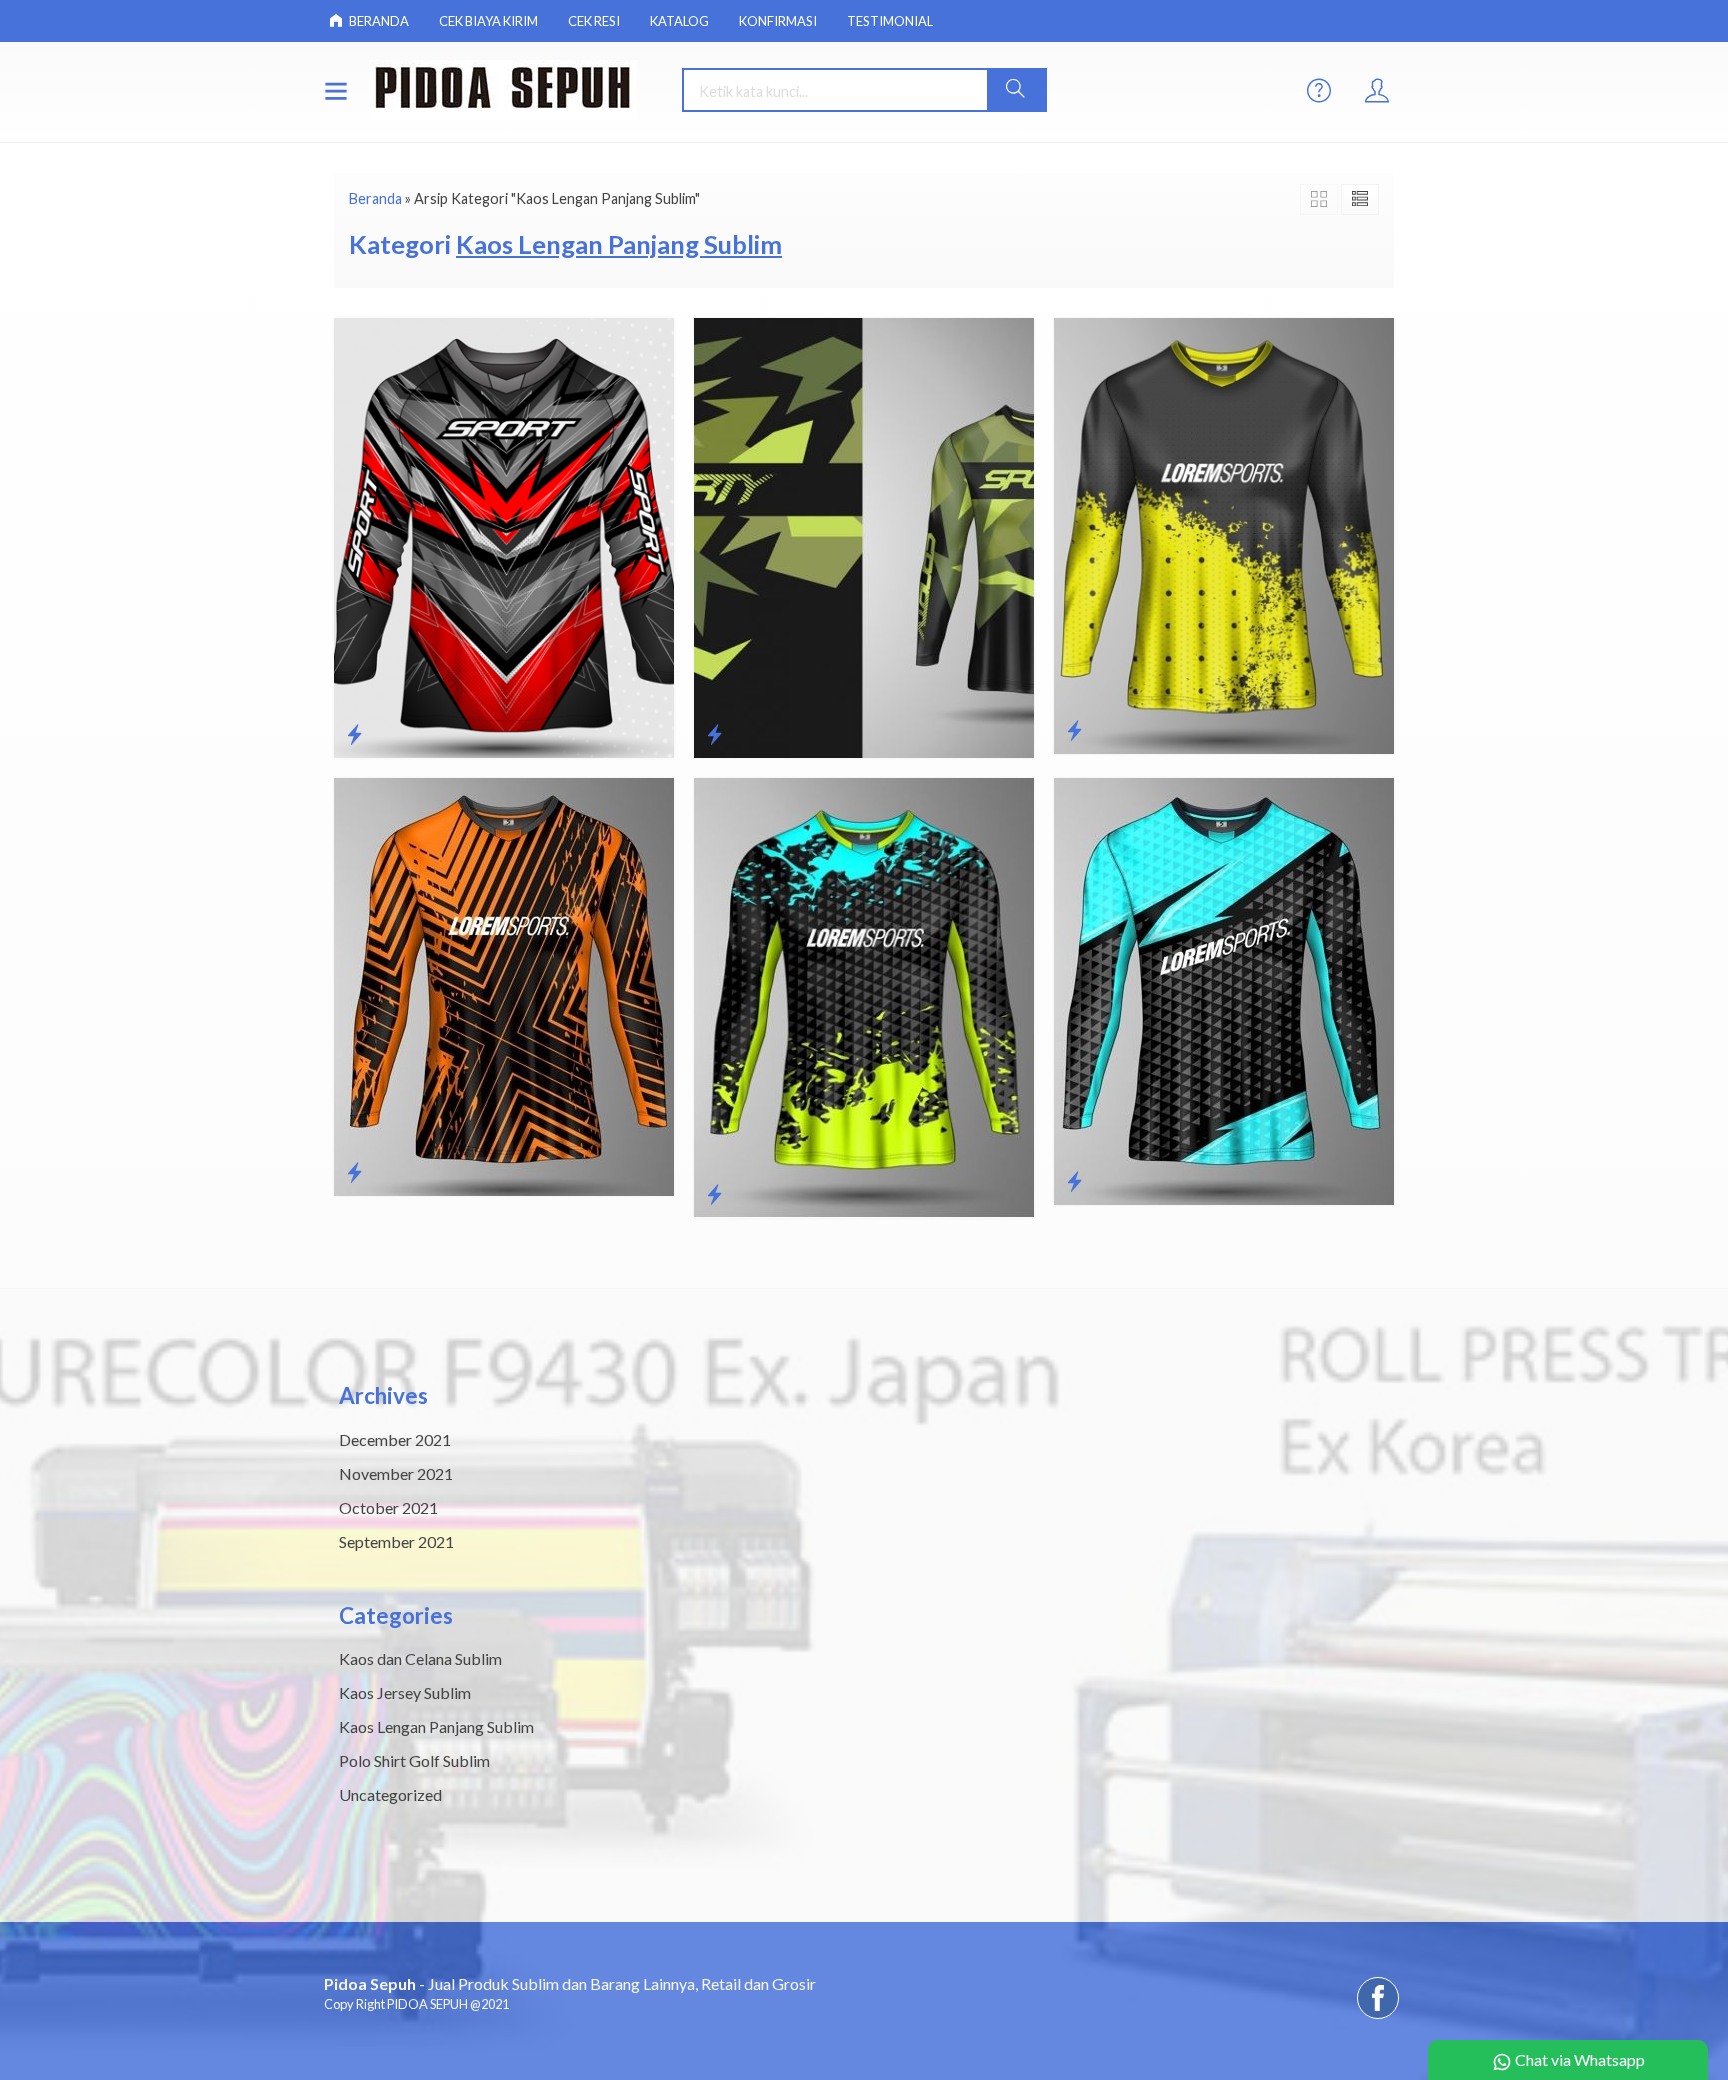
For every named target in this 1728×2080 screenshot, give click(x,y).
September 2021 (396, 1541)
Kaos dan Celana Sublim (420, 1658)
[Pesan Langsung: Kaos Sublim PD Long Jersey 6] (714, 1194)
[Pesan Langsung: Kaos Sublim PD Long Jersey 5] (1074, 1181)
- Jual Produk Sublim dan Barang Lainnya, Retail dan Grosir (570, 1983)
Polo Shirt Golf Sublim (414, 1760)
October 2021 (388, 1507)
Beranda (378, 21)
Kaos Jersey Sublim (405, 1692)
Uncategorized (390, 1794)
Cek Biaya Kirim (488, 21)
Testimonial (890, 21)
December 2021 (395, 1439)
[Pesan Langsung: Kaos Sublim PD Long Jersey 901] (354, 734)
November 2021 (396, 1473)
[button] (1016, 90)
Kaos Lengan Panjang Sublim (436, 1726)
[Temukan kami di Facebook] (1378, 2017)
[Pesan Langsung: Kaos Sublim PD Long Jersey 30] (1074, 730)
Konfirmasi (778, 21)
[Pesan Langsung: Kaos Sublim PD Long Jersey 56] (714, 734)
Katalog (679, 21)
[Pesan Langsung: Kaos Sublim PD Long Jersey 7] (354, 1172)
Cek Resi (594, 21)
